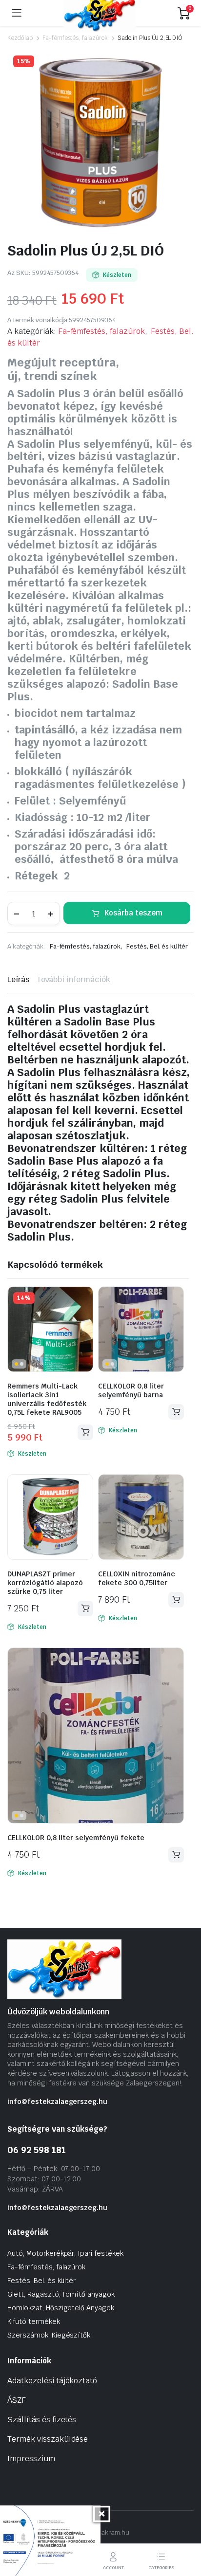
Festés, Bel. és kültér (157, 946)
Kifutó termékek (34, 2321)
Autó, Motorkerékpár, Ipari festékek (65, 2253)
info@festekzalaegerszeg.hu (57, 2101)
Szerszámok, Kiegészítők (49, 2335)
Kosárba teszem (133, 913)
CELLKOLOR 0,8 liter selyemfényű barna (131, 1390)
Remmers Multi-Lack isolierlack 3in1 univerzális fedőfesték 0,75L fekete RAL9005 (47, 1399)
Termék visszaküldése (48, 2439)
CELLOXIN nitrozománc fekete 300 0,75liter (137, 1578)
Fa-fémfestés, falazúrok (75, 38)
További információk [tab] (73, 979)
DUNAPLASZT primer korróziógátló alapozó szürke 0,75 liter (45, 1583)
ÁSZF (17, 2400)
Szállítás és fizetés (42, 2420)
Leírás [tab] (18, 979)
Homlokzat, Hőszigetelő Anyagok (61, 2308)
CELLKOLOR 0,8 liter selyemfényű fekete (76, 1838)
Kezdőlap (20, 38)
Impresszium (31, 2458)
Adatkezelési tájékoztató (52, 2381)
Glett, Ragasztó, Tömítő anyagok (61, 2294)
